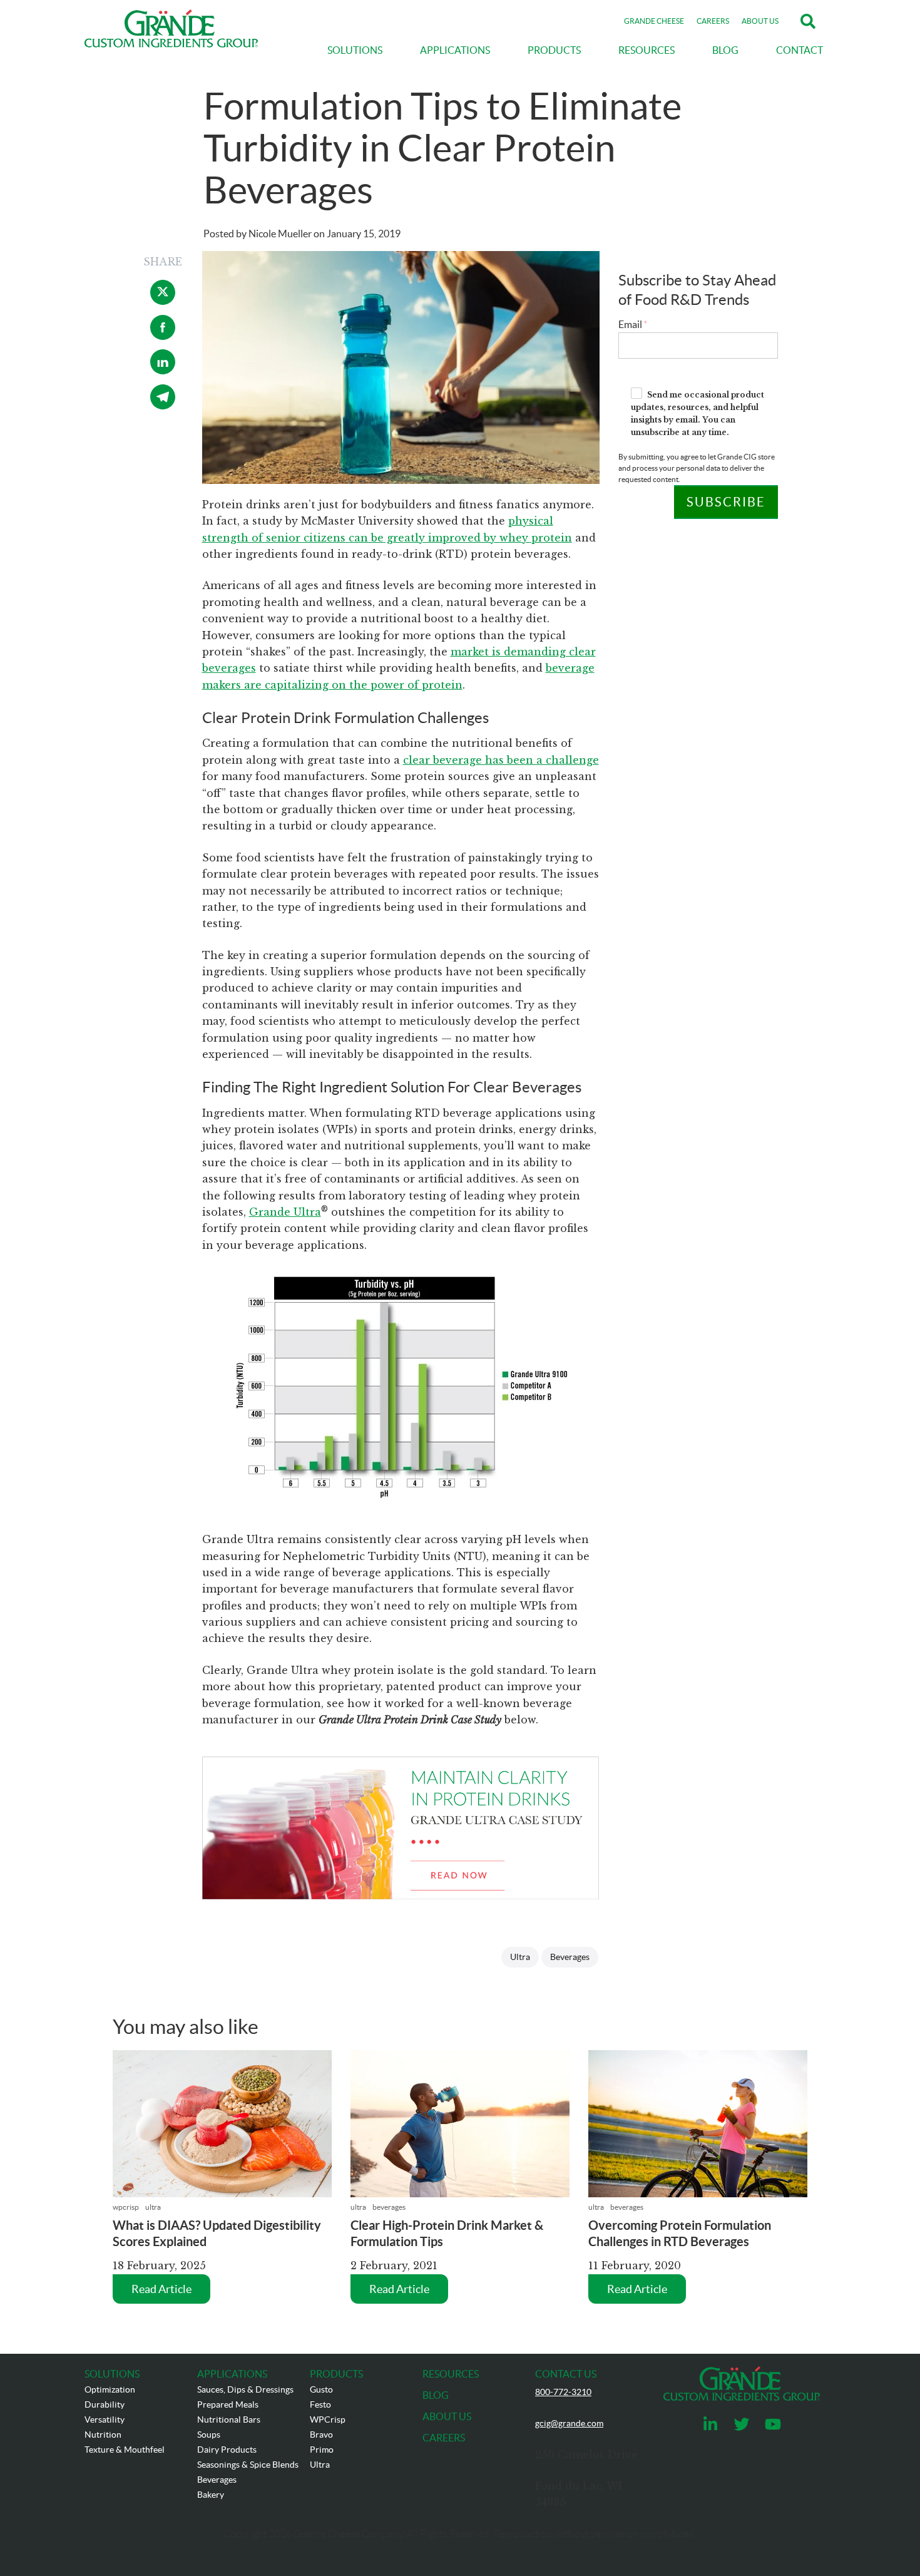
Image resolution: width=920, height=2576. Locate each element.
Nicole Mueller (280, 233)
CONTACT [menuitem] (800, 50)
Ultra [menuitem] (320, 2465)
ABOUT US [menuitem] (447, 2416)
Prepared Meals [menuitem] (228, 2404)
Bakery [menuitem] (211, 2495)
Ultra (520, 1957)
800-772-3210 (563, 2392)
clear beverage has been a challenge (501, 760)
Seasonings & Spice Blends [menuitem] (248, 2465)
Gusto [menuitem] (321, 2389)
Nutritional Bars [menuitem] (229, 2419)
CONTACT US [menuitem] (566, 2374)
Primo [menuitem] (322, 2450)
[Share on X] (163, 301)
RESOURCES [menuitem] (647, 50)
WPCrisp (126, 2207)
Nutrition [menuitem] (103, 2435)
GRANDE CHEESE (654, 21)
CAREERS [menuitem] (444, 2438)
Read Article (161, 2289)
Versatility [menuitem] (105, 2419)
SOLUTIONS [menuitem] (355, 50)
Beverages (570, 1957)
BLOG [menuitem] (725, 50)
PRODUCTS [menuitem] (554, 50)
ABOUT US (760, 21)
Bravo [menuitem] (321, 2435)
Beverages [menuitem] (217, 2480)
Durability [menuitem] (105, 2404)
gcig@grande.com (569, 2423)
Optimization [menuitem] (110, 2389)
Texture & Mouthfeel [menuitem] (125, 2450)
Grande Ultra (285, 1212)
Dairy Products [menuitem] (227, 2450)
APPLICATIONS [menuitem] (455, 50)
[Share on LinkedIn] (163, 371)
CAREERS (713, 21)
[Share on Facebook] (163, 336)
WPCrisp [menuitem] (328, 2419)
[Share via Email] (163, 406)
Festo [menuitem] (320, 2404)
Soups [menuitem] (209, 2435)
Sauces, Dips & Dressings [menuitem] (245, 2389)
